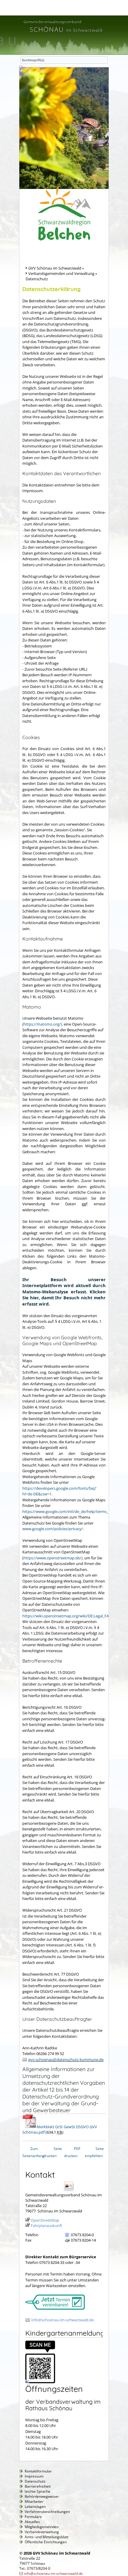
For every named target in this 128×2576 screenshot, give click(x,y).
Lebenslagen (35, 2507)
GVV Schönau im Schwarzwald (55, 268)
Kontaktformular (38, 2471)
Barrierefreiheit (38, 2486)
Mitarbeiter (34, 2501)
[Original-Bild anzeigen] (40, 2382)
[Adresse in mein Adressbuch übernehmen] (71, 2191)
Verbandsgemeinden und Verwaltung (61, 273)
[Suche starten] (21, 69)
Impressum (34, 2476)
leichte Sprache (38, 2491)
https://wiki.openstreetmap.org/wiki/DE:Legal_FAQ (67, 1616)
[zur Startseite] (63, 33)
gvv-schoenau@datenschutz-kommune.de (66, 2059)
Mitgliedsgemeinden (42, 2527)
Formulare (33, 2517)
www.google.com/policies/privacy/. (53, 1529)
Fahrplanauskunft (46, 2226)
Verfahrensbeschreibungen (47, 2512)
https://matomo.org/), (43, 1024)
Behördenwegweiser (42, 2496)
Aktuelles (32, 2522)
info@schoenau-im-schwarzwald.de (63, 2320)
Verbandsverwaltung (42, 2532)
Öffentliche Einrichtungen (46, 2542)
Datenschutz (35, 2481)
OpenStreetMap (45, 2220)
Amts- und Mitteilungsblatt (47, 2537)
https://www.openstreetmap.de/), (53, 1558)
